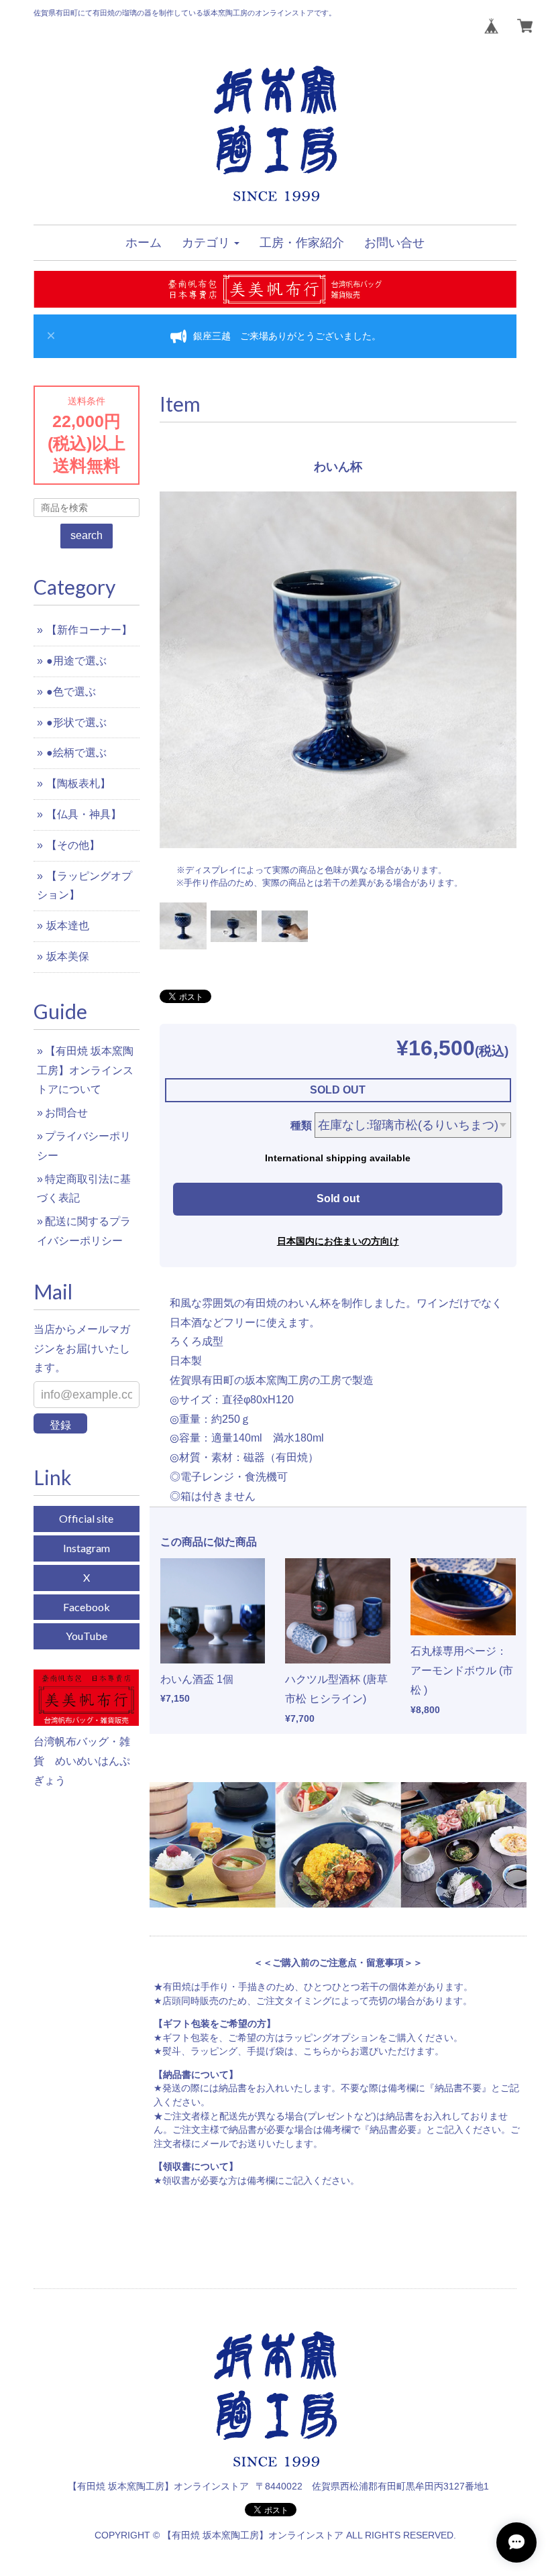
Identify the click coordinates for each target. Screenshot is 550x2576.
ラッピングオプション (331, 2038)
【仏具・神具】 (84, 814)
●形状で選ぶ (76, 722)
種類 (301, 1125)
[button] (211, 243)
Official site (86, 1518)
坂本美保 (68, 956)
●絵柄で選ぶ (76, 753)
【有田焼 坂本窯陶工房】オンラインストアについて (85, 1070)
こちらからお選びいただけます (369, 2051)
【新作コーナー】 (89, 630)
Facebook (87, 1607)
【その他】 (73, 845)
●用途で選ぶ (76, 661)
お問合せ (66, 1113)
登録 (60, 1425)
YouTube (87, 1636)
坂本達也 (68, 926)
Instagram (87, 1548)
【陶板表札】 (78, 783)
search (87, 535)
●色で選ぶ (71, 692)
